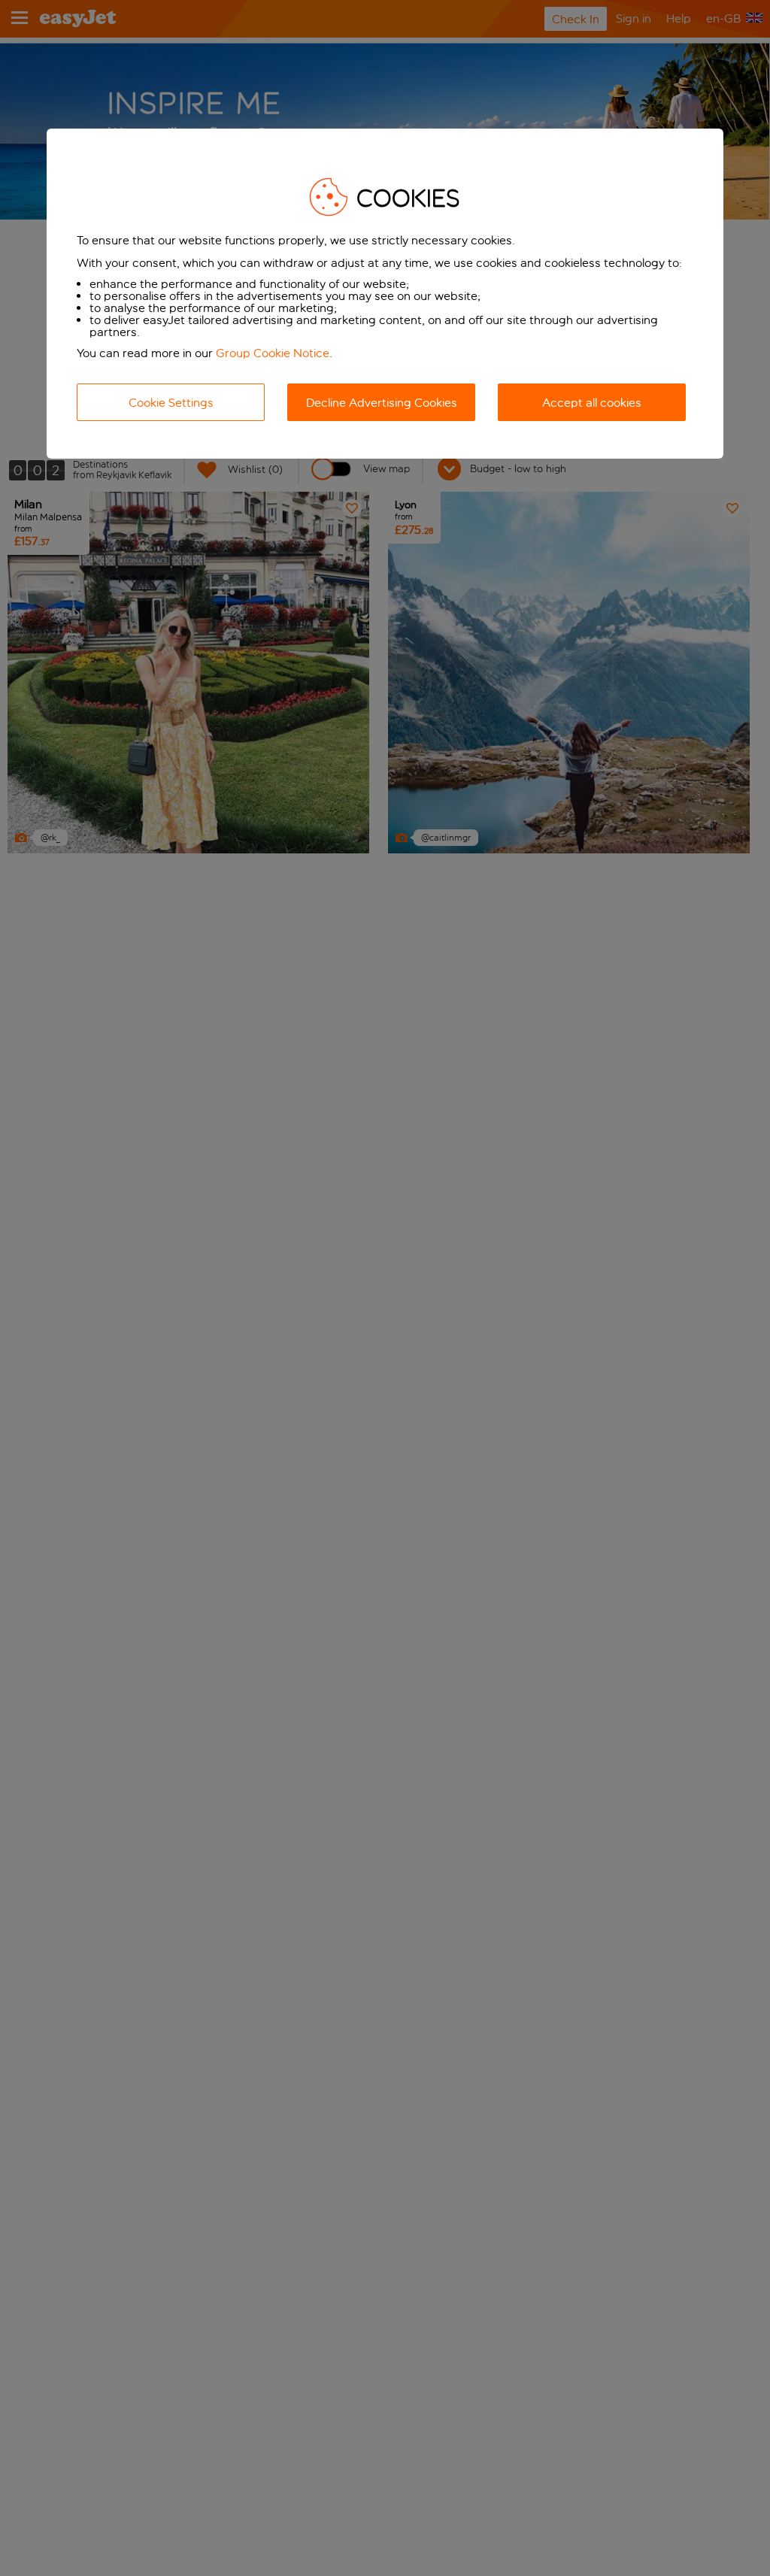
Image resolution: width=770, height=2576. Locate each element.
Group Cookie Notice (273, 353)
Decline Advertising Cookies (382, 403)
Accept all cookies (592, 403)
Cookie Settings (171, 403)
